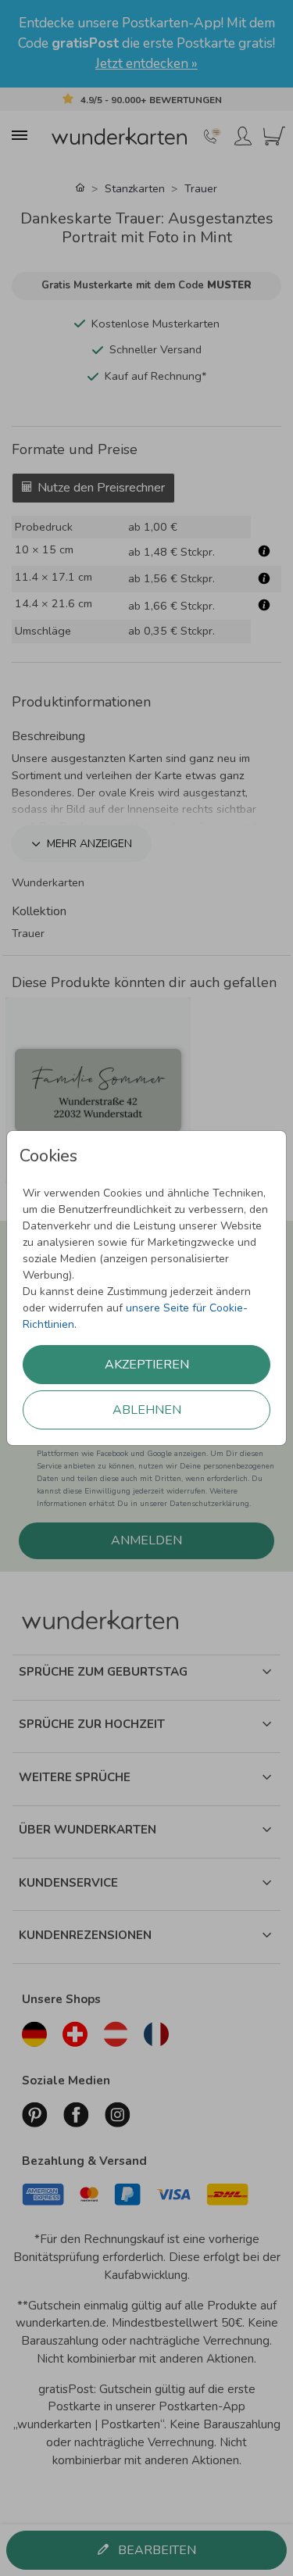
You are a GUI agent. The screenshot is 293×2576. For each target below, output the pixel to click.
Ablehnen (147, 1410)
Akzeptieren (147, 1365)
